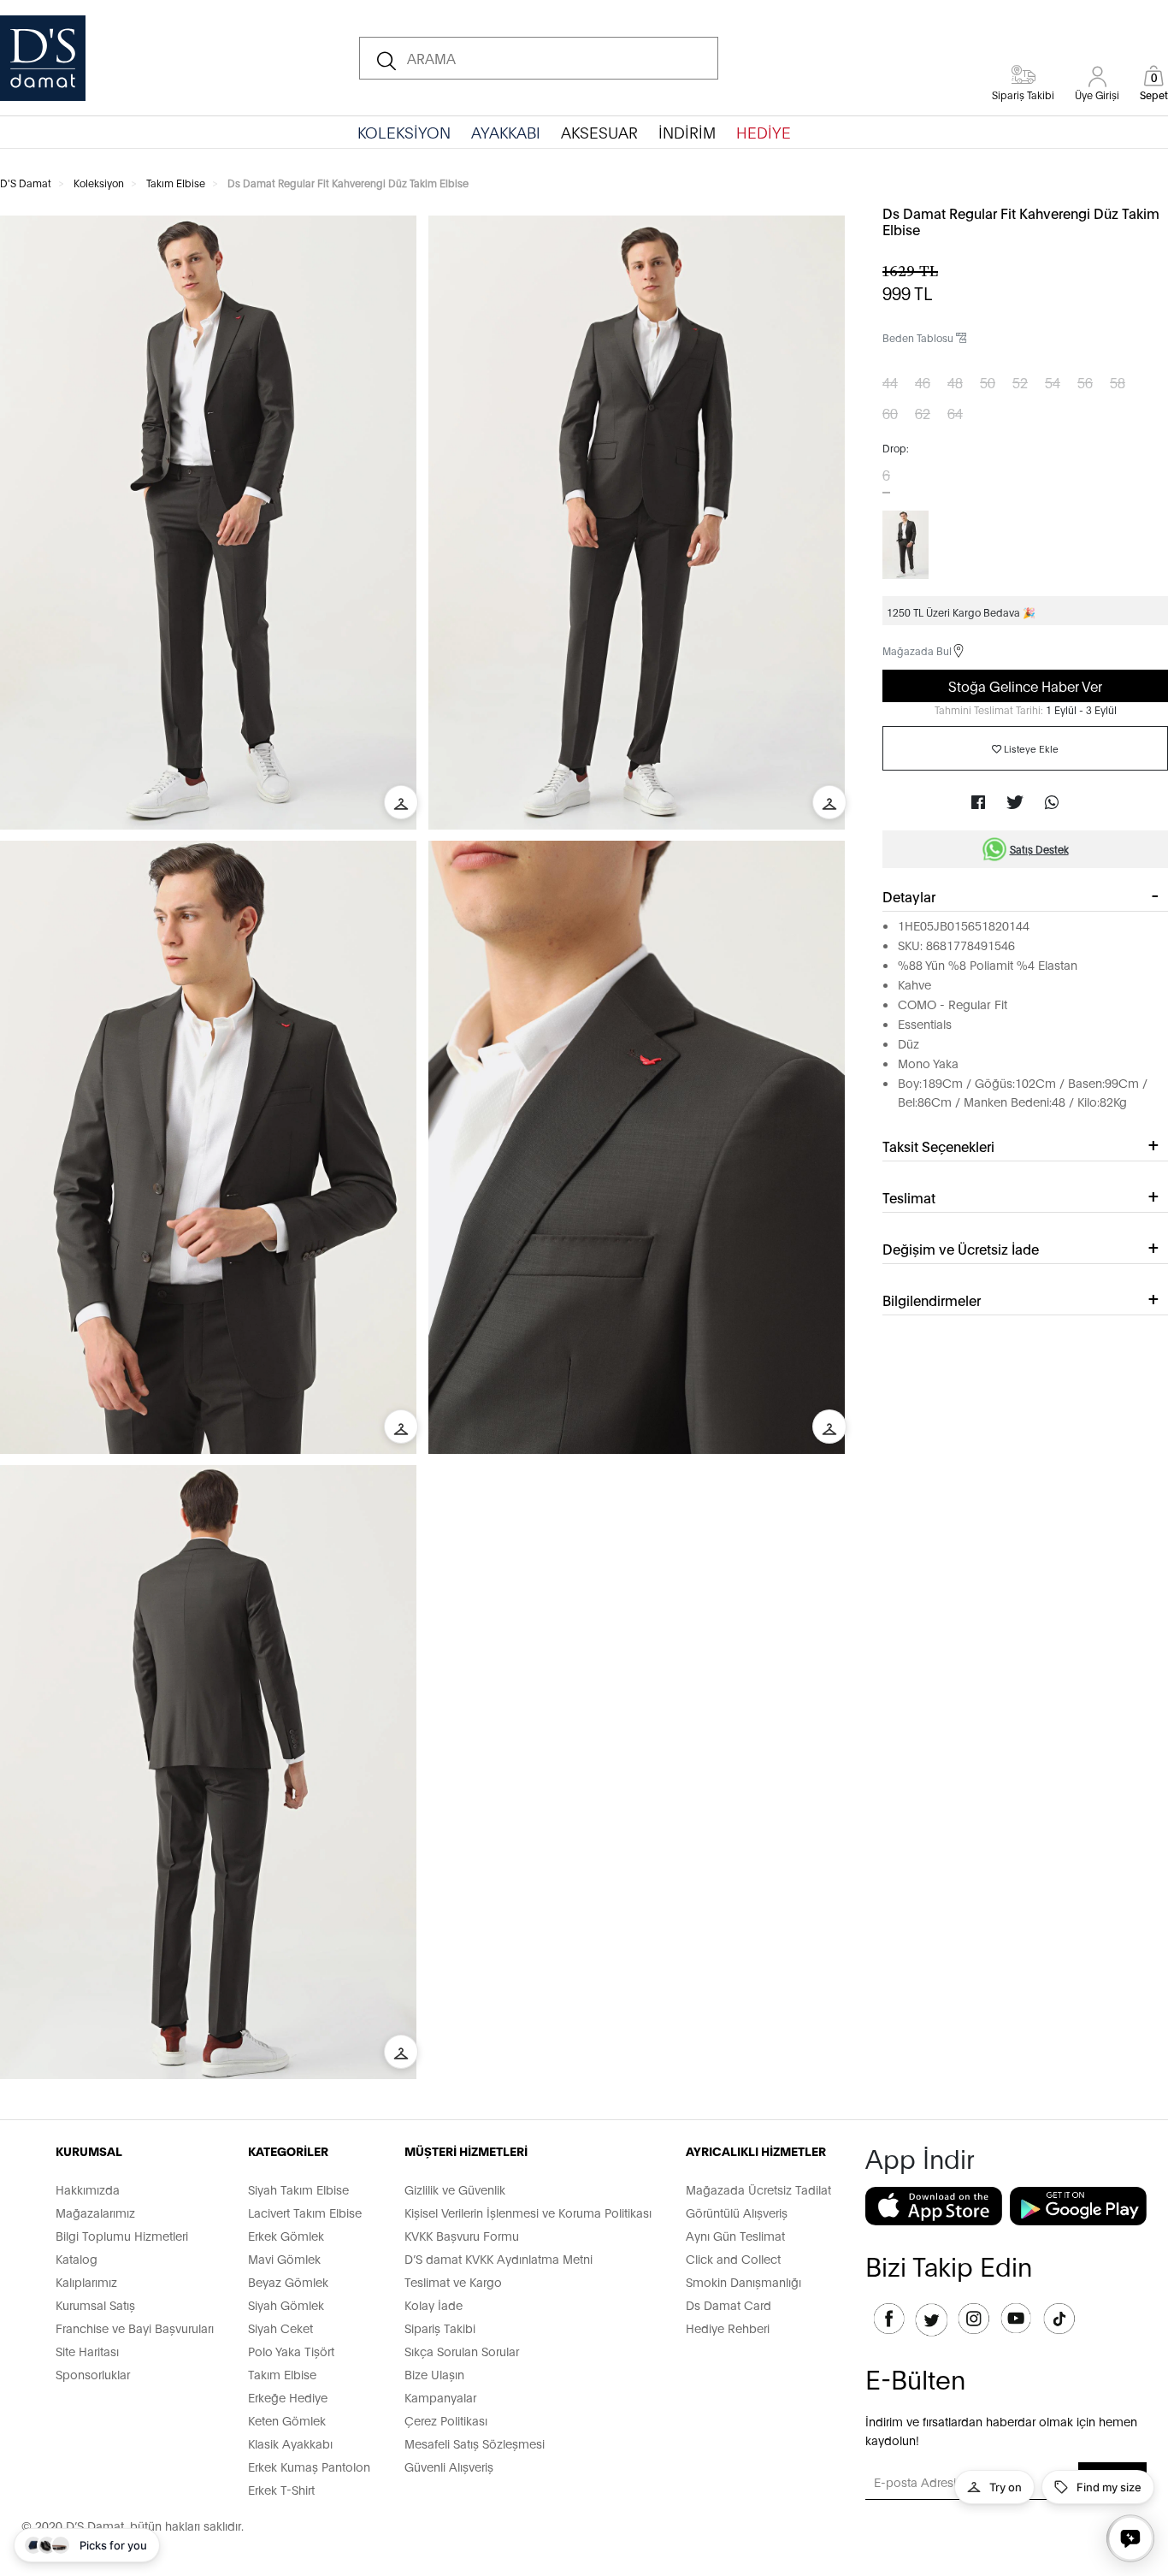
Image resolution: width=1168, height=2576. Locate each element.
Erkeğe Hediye (288, 2397)
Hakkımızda (88, 2189)
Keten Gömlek (287, 2420)
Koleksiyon (99, 183)
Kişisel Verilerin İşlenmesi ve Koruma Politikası (528, 2212)
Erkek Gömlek (286, 2235)
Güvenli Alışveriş (449, 2466)
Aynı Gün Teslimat (735, 2235)
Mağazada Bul (917, 650)
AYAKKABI (506, 132)
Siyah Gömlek (286, 2304)
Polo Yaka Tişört (291, 2351)
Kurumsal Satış (95, 2304)
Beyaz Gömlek (288, 2281)
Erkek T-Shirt (281, 2489)
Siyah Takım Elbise (298, 2189)
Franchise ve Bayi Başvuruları (135, 2328)
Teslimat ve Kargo (453, 2281)
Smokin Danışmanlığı (743, 2281)
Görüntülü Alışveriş (737, 2212)
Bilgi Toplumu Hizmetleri (122, 2235)
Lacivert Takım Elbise (305, 2212)
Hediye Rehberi (728, 2328)
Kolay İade (434, 2304)
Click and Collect (733, 2258)
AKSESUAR (599, 132)
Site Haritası (87, 2351)
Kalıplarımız (86, 2281)
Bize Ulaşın (434, 2374)
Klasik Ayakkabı (290, 2443)
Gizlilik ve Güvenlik (455, 2189)
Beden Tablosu (919, 337)
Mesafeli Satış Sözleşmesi (475, 2443)
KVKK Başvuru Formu (462, 2235)
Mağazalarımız (95, 2212)
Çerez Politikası (446, 2420)
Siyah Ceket (280, 2328)
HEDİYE (764, 132)
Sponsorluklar (93, 2374)
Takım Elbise (176, 183)
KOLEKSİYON (404, 132)
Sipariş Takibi (440, 2328)
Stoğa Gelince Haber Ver (1025, 685)
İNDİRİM (687, 132)
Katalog (77, 2258)
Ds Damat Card (729, 2304)
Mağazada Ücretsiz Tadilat (758, 2189)
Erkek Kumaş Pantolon (309, 2466)
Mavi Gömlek (284, 2258)
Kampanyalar (440, 2397)
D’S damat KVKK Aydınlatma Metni (498, 2258)
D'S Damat (26, 183)
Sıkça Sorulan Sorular (462, 2351)
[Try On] (401, 802)
